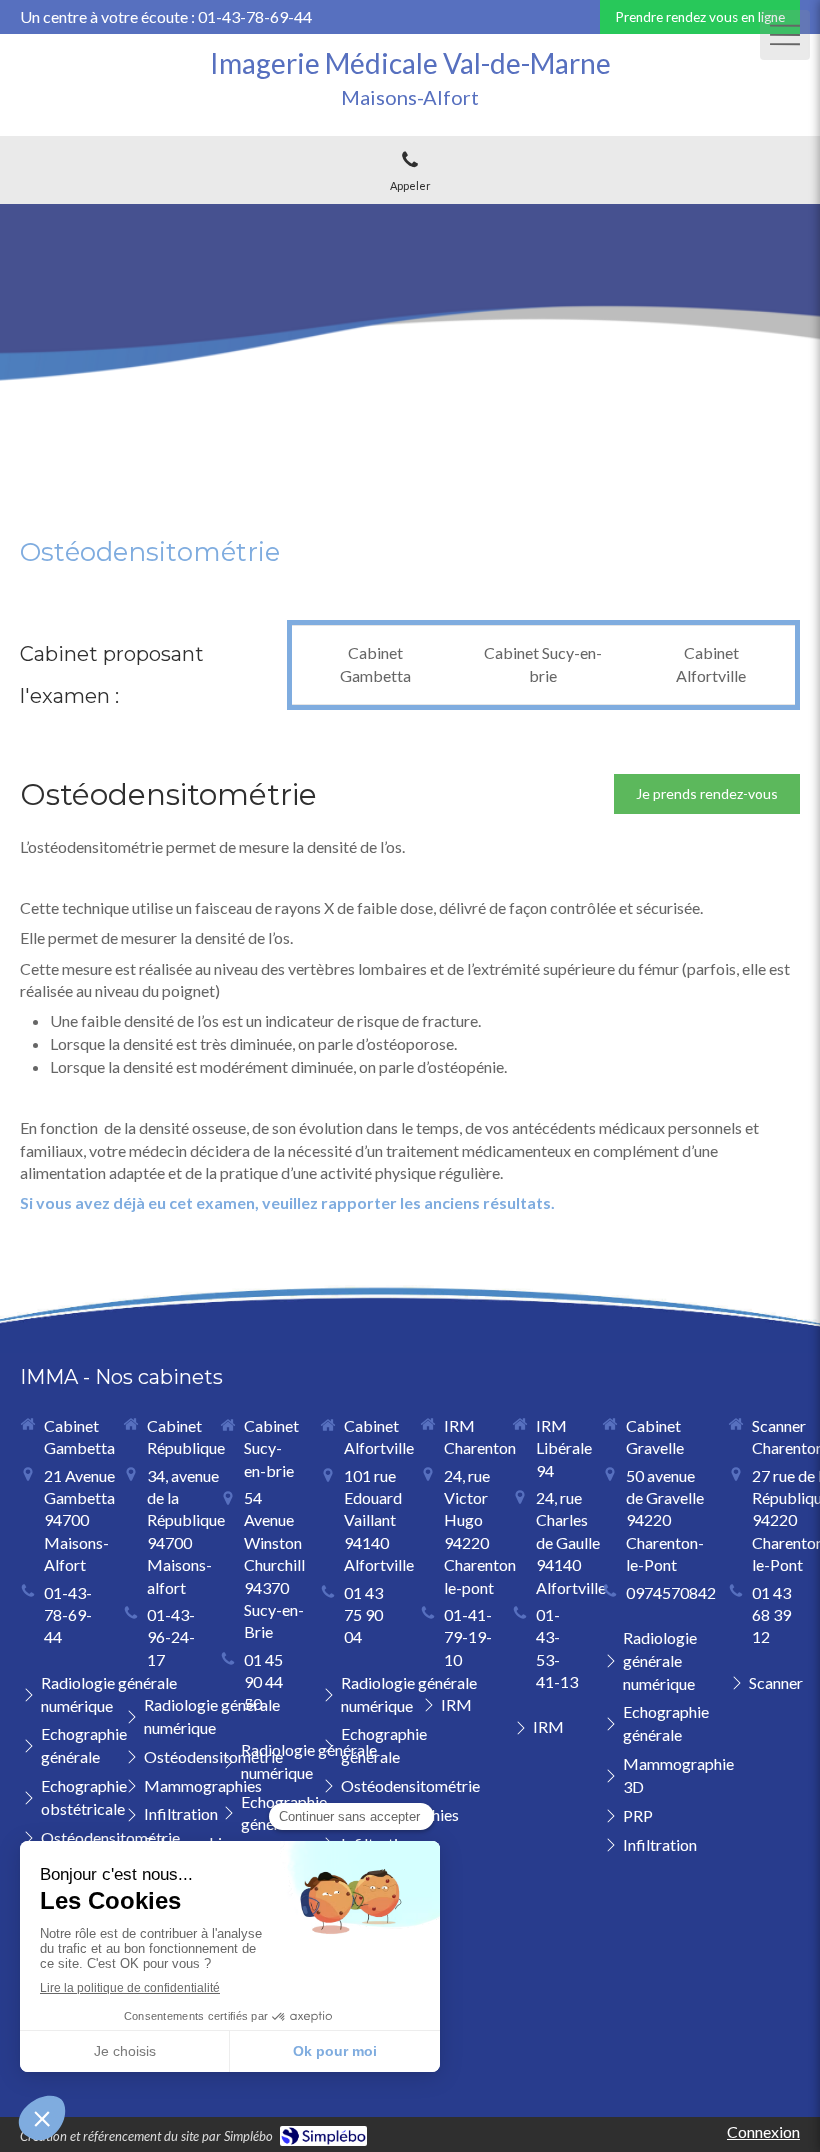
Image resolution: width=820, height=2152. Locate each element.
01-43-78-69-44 (68, 1615)
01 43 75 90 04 (363, 1615)
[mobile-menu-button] (785, 35)
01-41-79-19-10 (468, 1637)
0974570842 (671, 1592)
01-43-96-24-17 (171, 1637)
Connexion (763, 2131)
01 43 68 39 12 (771, 1615)
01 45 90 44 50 (263, 1682)
